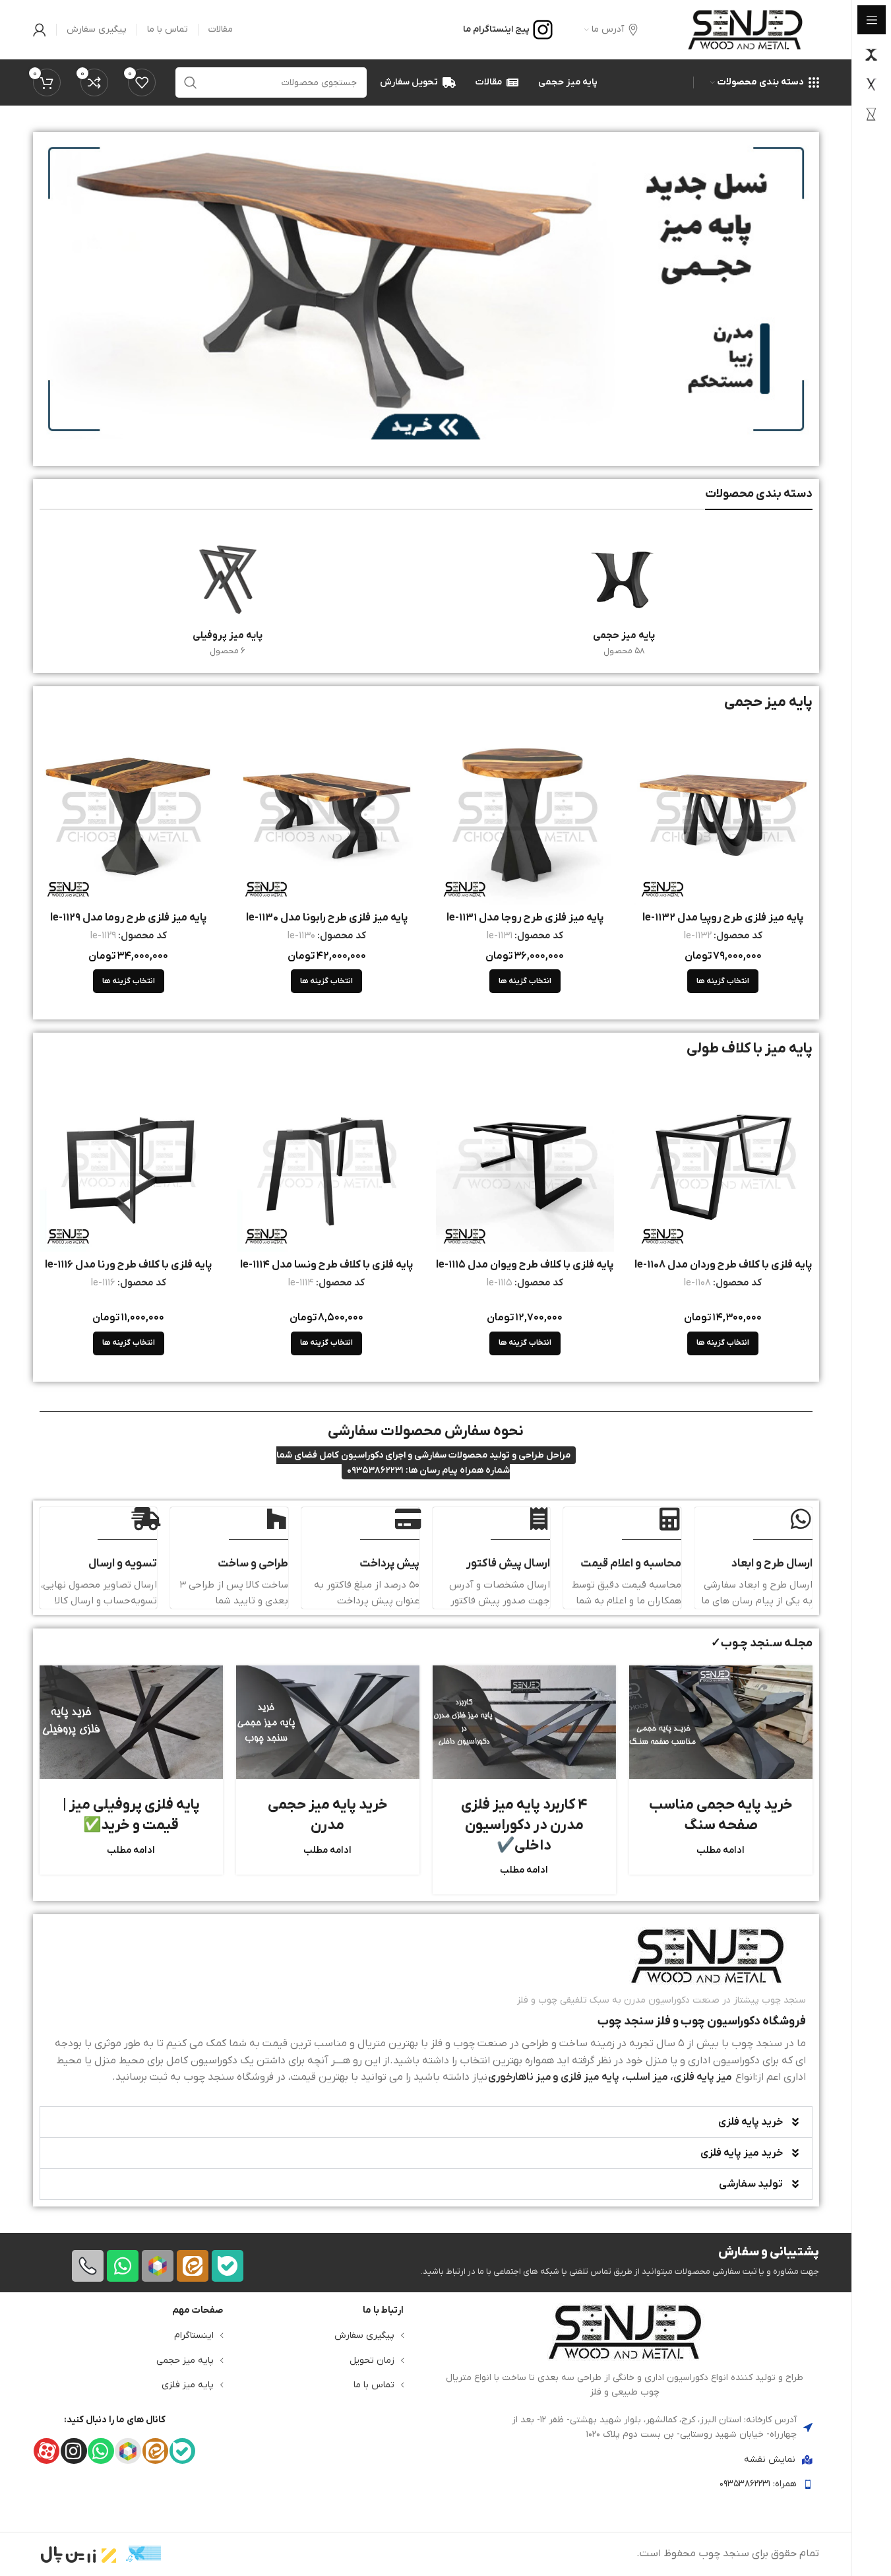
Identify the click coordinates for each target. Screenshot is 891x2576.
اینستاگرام (194, 2335)
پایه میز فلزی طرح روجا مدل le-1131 (525, 918)
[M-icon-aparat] (46, 2451)
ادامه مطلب (721, 1851)
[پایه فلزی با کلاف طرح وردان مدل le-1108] (723, 1162)
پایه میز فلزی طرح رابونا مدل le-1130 (327, 918)
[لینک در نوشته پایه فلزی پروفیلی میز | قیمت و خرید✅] (131, 1722)
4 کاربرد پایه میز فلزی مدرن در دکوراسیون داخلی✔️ (524, 1825)
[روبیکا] (158, 2266)
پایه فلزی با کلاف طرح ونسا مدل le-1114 (326, 1265)
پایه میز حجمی (185, 2360)
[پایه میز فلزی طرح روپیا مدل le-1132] (723, 815)
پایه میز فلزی (188, 2385)
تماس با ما (374, 2385)
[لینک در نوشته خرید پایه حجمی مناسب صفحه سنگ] (721, 1722)
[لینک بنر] (426, 289)
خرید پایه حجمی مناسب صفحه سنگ (721, 1815)
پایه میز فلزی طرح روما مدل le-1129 (128, 918)
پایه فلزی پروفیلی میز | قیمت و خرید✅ (131, 1815)
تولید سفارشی (751, 2184)
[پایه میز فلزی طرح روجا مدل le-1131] (525, 815)
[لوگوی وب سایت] (745, 29)
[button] (426, 2122)
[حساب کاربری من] (40, 30)
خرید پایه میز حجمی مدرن (328, 1815)
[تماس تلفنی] (88, 2266)
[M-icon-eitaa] (193, 2266)
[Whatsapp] (123, 2266)
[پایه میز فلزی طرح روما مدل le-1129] (129, 815)
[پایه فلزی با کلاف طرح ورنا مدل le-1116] (129, 1162)
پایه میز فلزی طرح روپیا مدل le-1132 (723, 918)
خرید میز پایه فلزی (742, 2153)
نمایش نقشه (770, 2459)
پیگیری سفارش (364, 2335)
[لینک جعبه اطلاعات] (426, 2007)
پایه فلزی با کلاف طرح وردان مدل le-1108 (723, 1265)
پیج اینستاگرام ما (496, 29)
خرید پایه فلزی (751, 2122)
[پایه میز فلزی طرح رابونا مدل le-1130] (327, 815)
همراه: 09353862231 (758, 2484)
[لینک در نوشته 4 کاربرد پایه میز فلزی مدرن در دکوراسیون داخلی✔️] (524, 1722)
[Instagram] (74, 2451)
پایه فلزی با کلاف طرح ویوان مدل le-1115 (525, 1265)
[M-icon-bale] (228, 2266)
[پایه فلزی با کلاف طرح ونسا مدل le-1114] (327, 1162)
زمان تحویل (372, 2360)
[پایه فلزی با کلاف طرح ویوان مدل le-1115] (525, 1162)
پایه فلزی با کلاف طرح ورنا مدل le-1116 (128, 1265)
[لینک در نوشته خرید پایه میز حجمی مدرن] (328, 1722)
